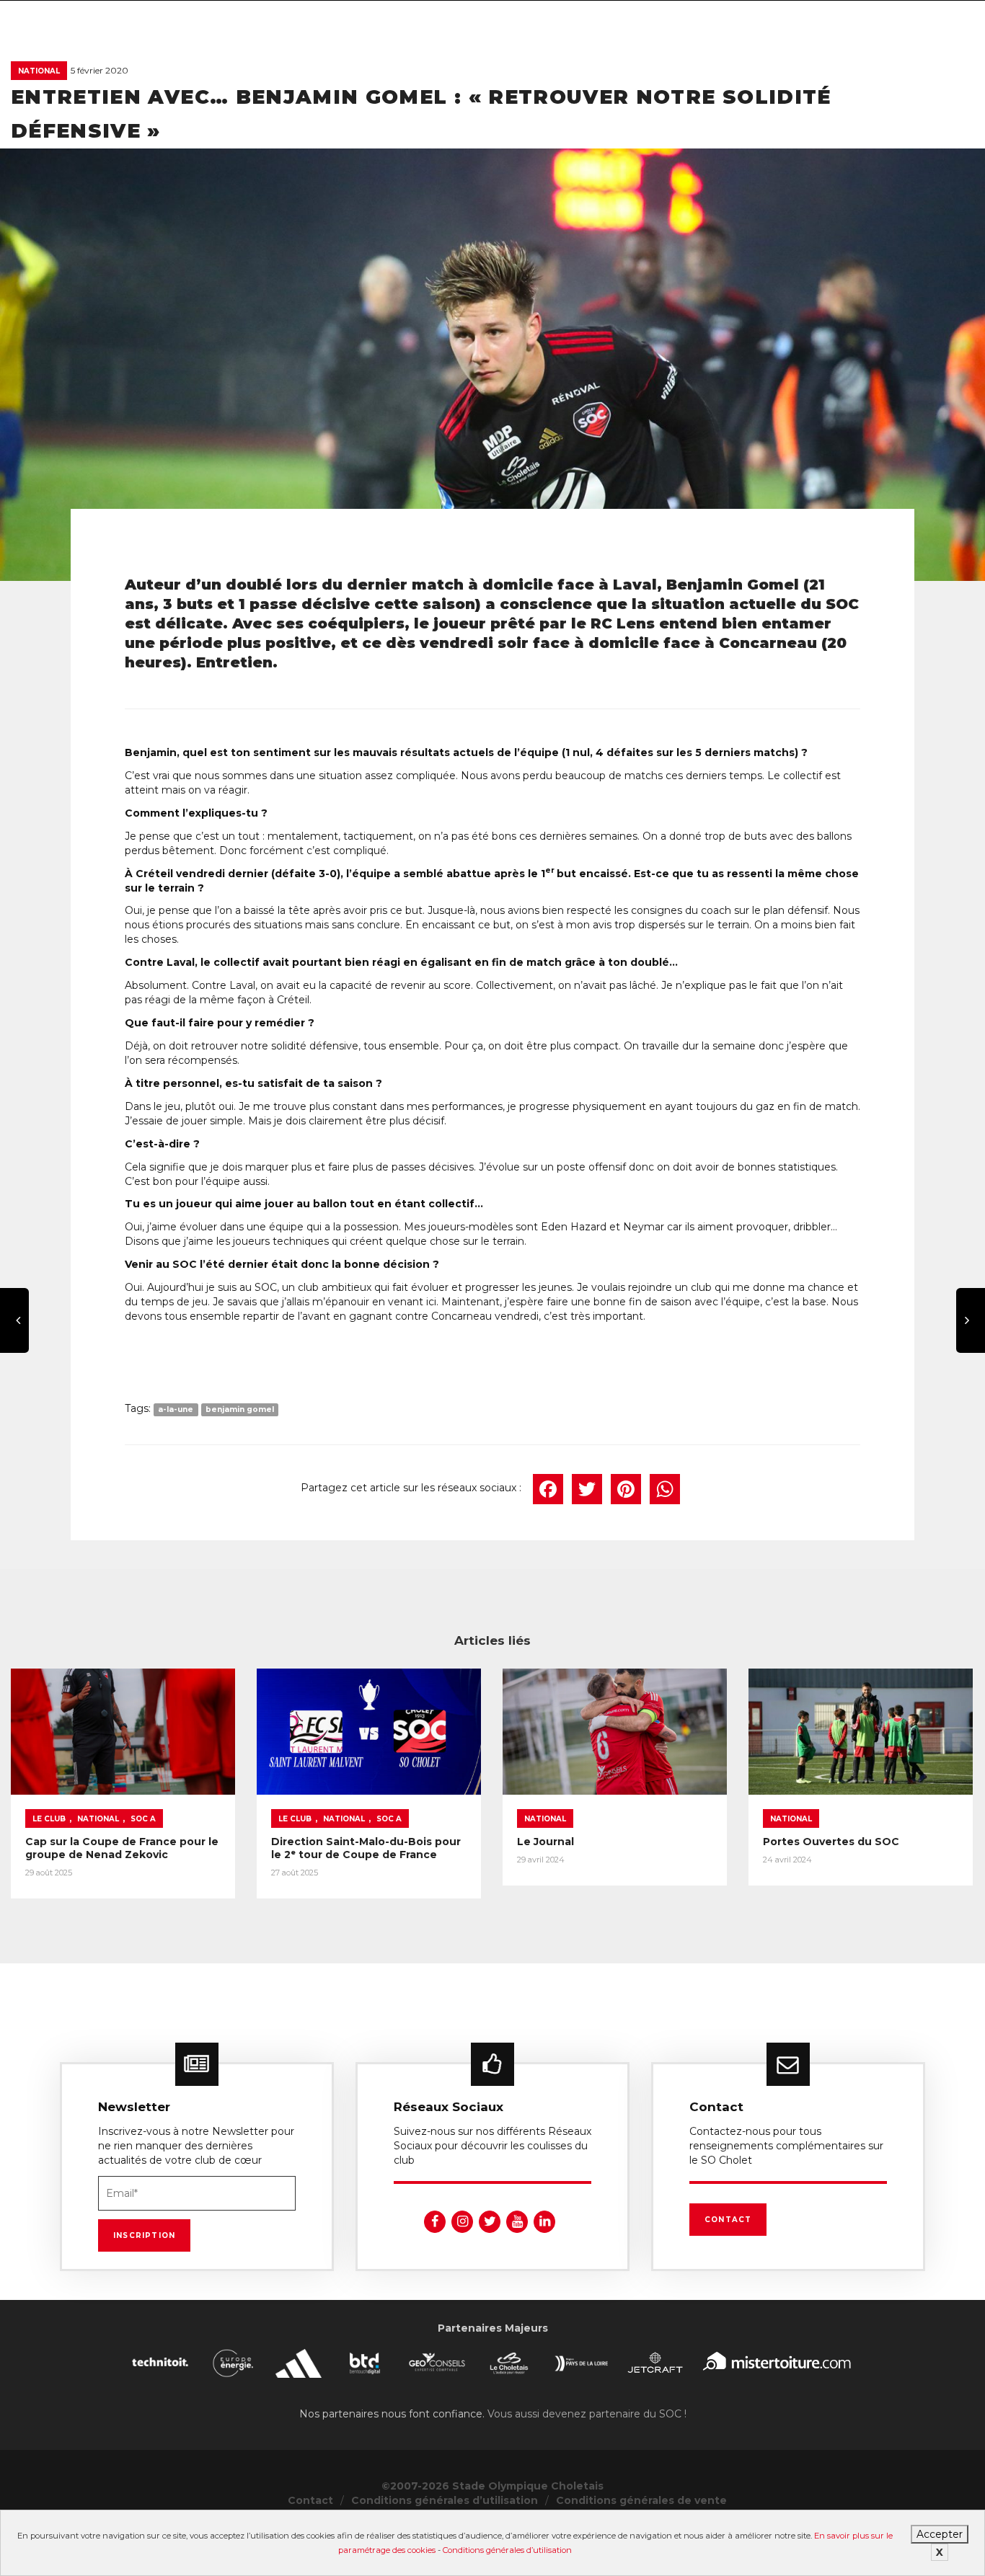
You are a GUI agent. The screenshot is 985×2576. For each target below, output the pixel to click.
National (39, 71)
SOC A (143, 1819)
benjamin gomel (240, 1409)
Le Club (49, 1819)
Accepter (940, 2534)
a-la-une (176, 1409)
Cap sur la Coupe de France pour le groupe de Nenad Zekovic (122, 1848)
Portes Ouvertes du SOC (831, 1842)
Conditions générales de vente (641, 2500)
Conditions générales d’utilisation (507, 2550)
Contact (728, 2220)
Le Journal (545, 1842)
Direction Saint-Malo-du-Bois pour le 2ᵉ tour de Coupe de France (366, 1848)
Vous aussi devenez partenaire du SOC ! (587, 2414)
